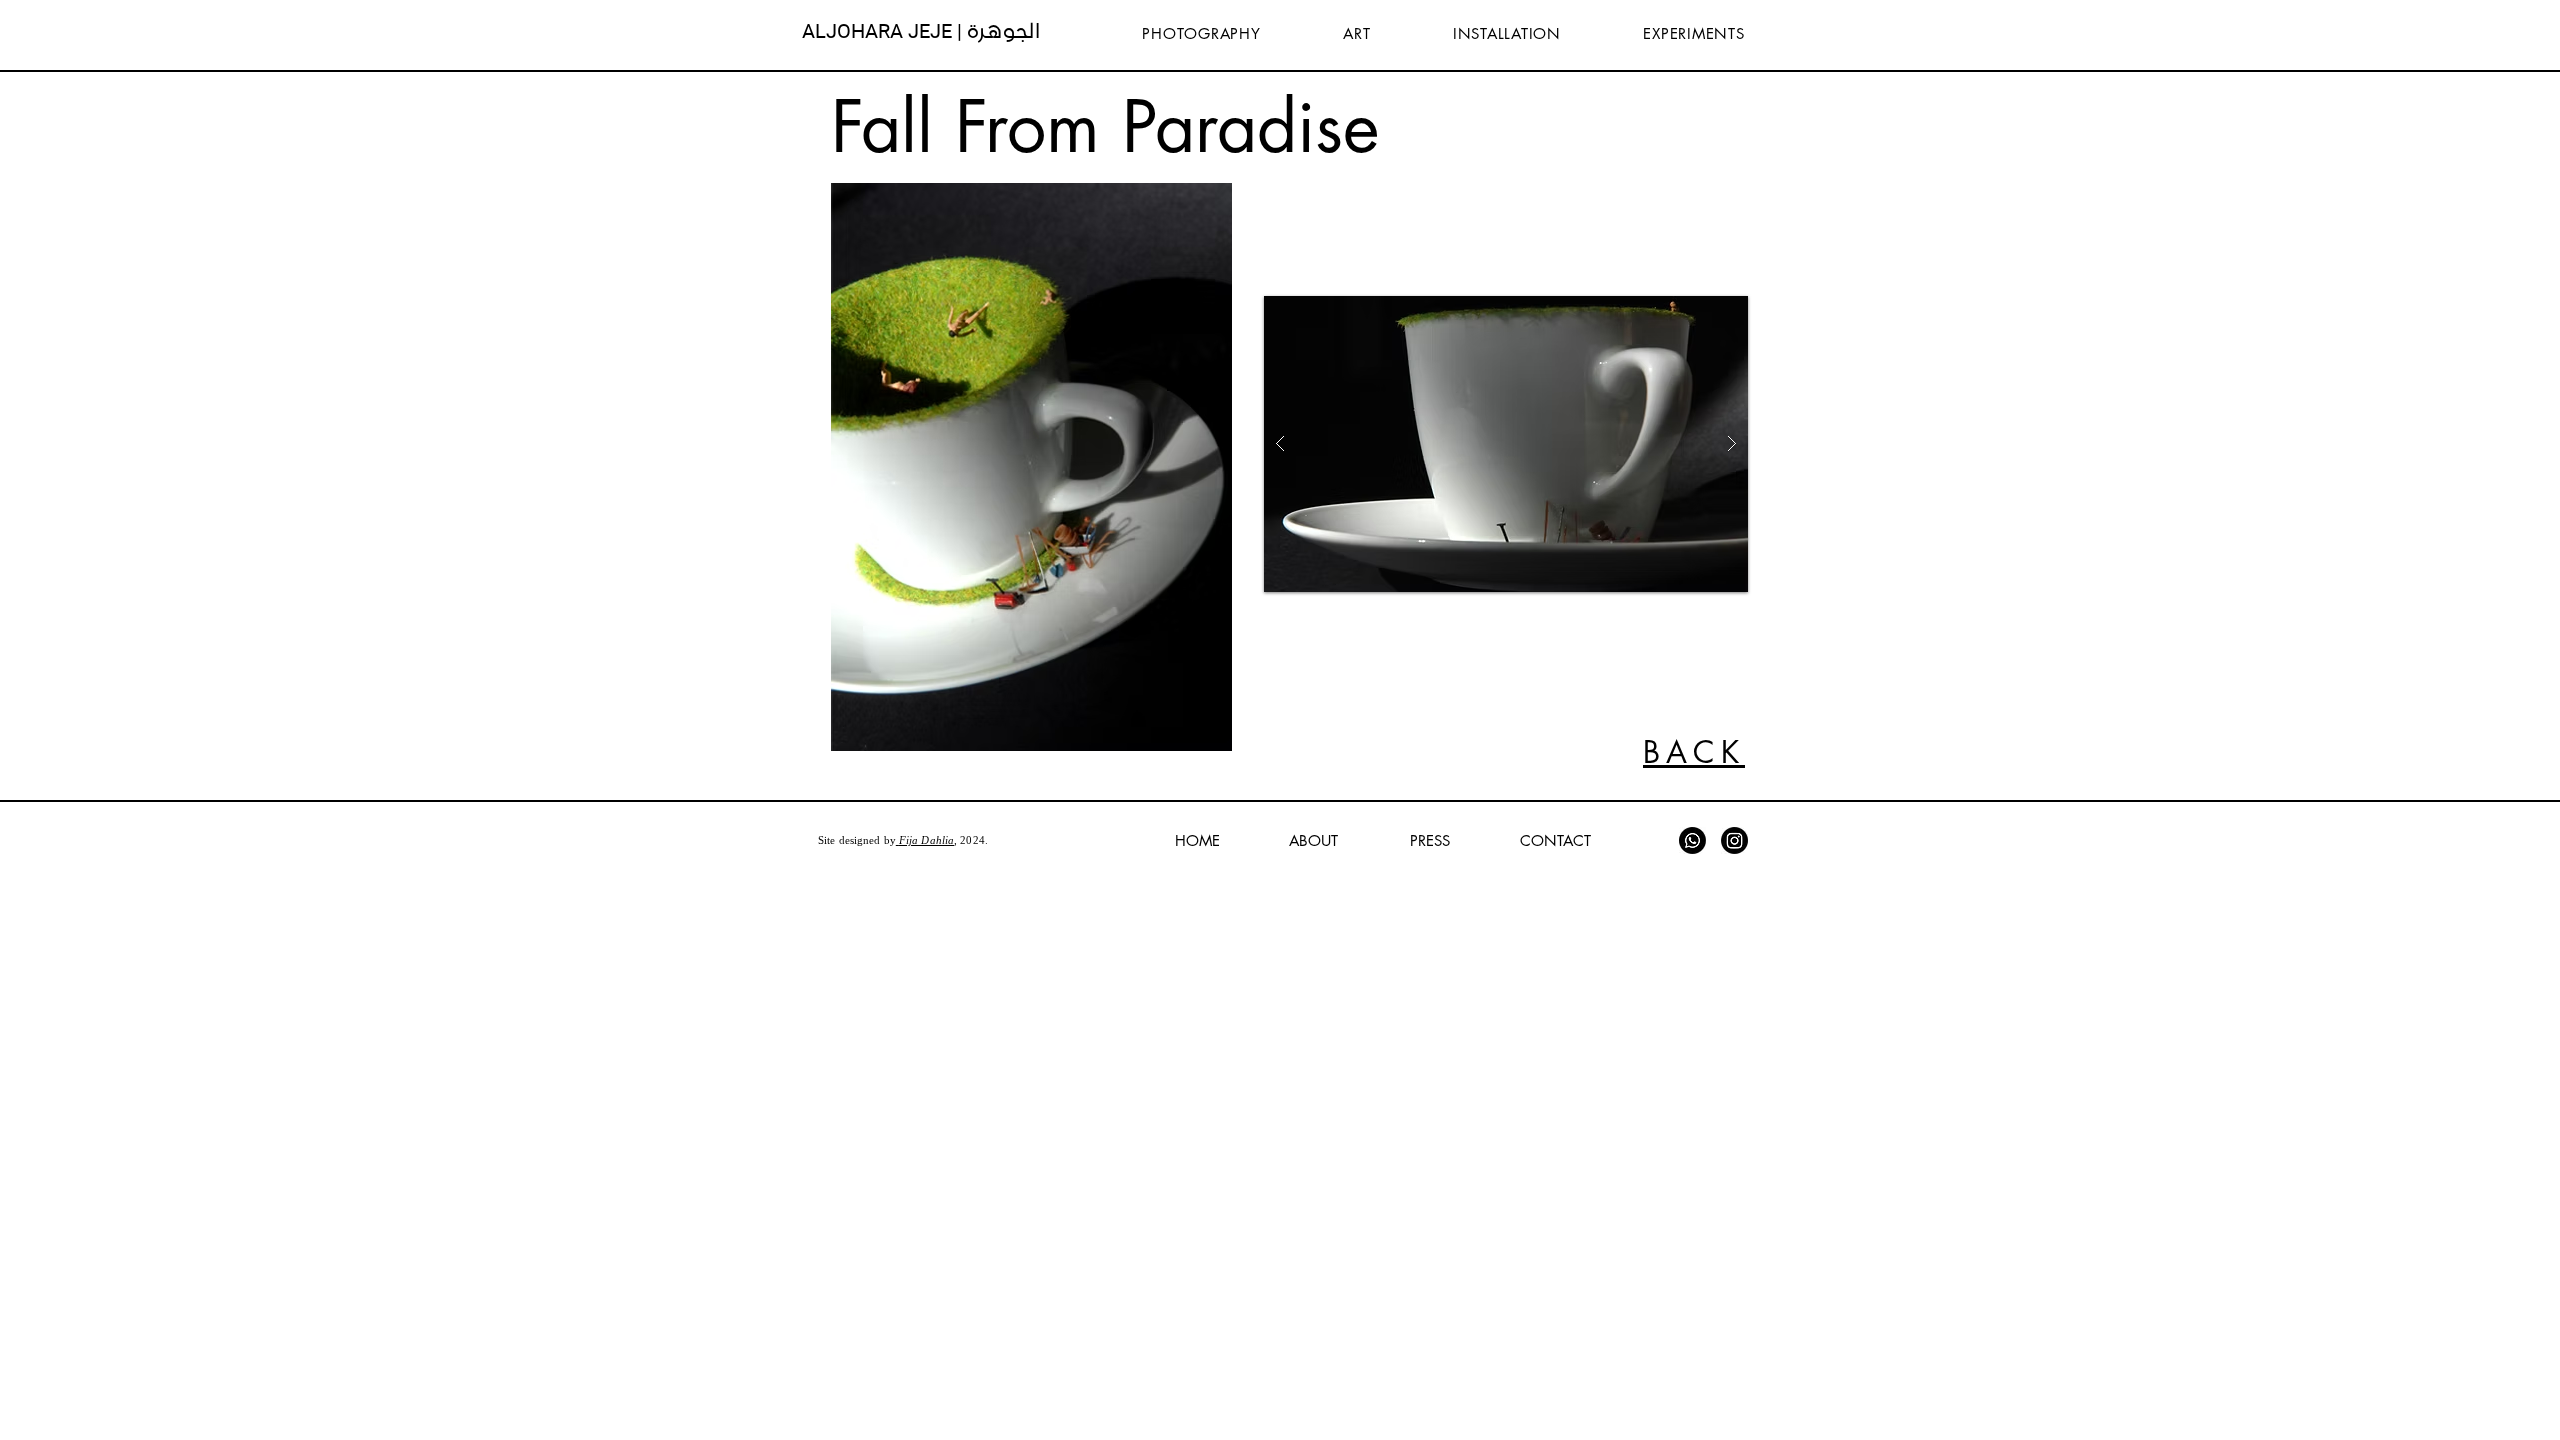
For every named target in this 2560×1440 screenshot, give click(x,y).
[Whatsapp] (1692, 840)
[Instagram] (1734, 840)
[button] (1031, 467)
